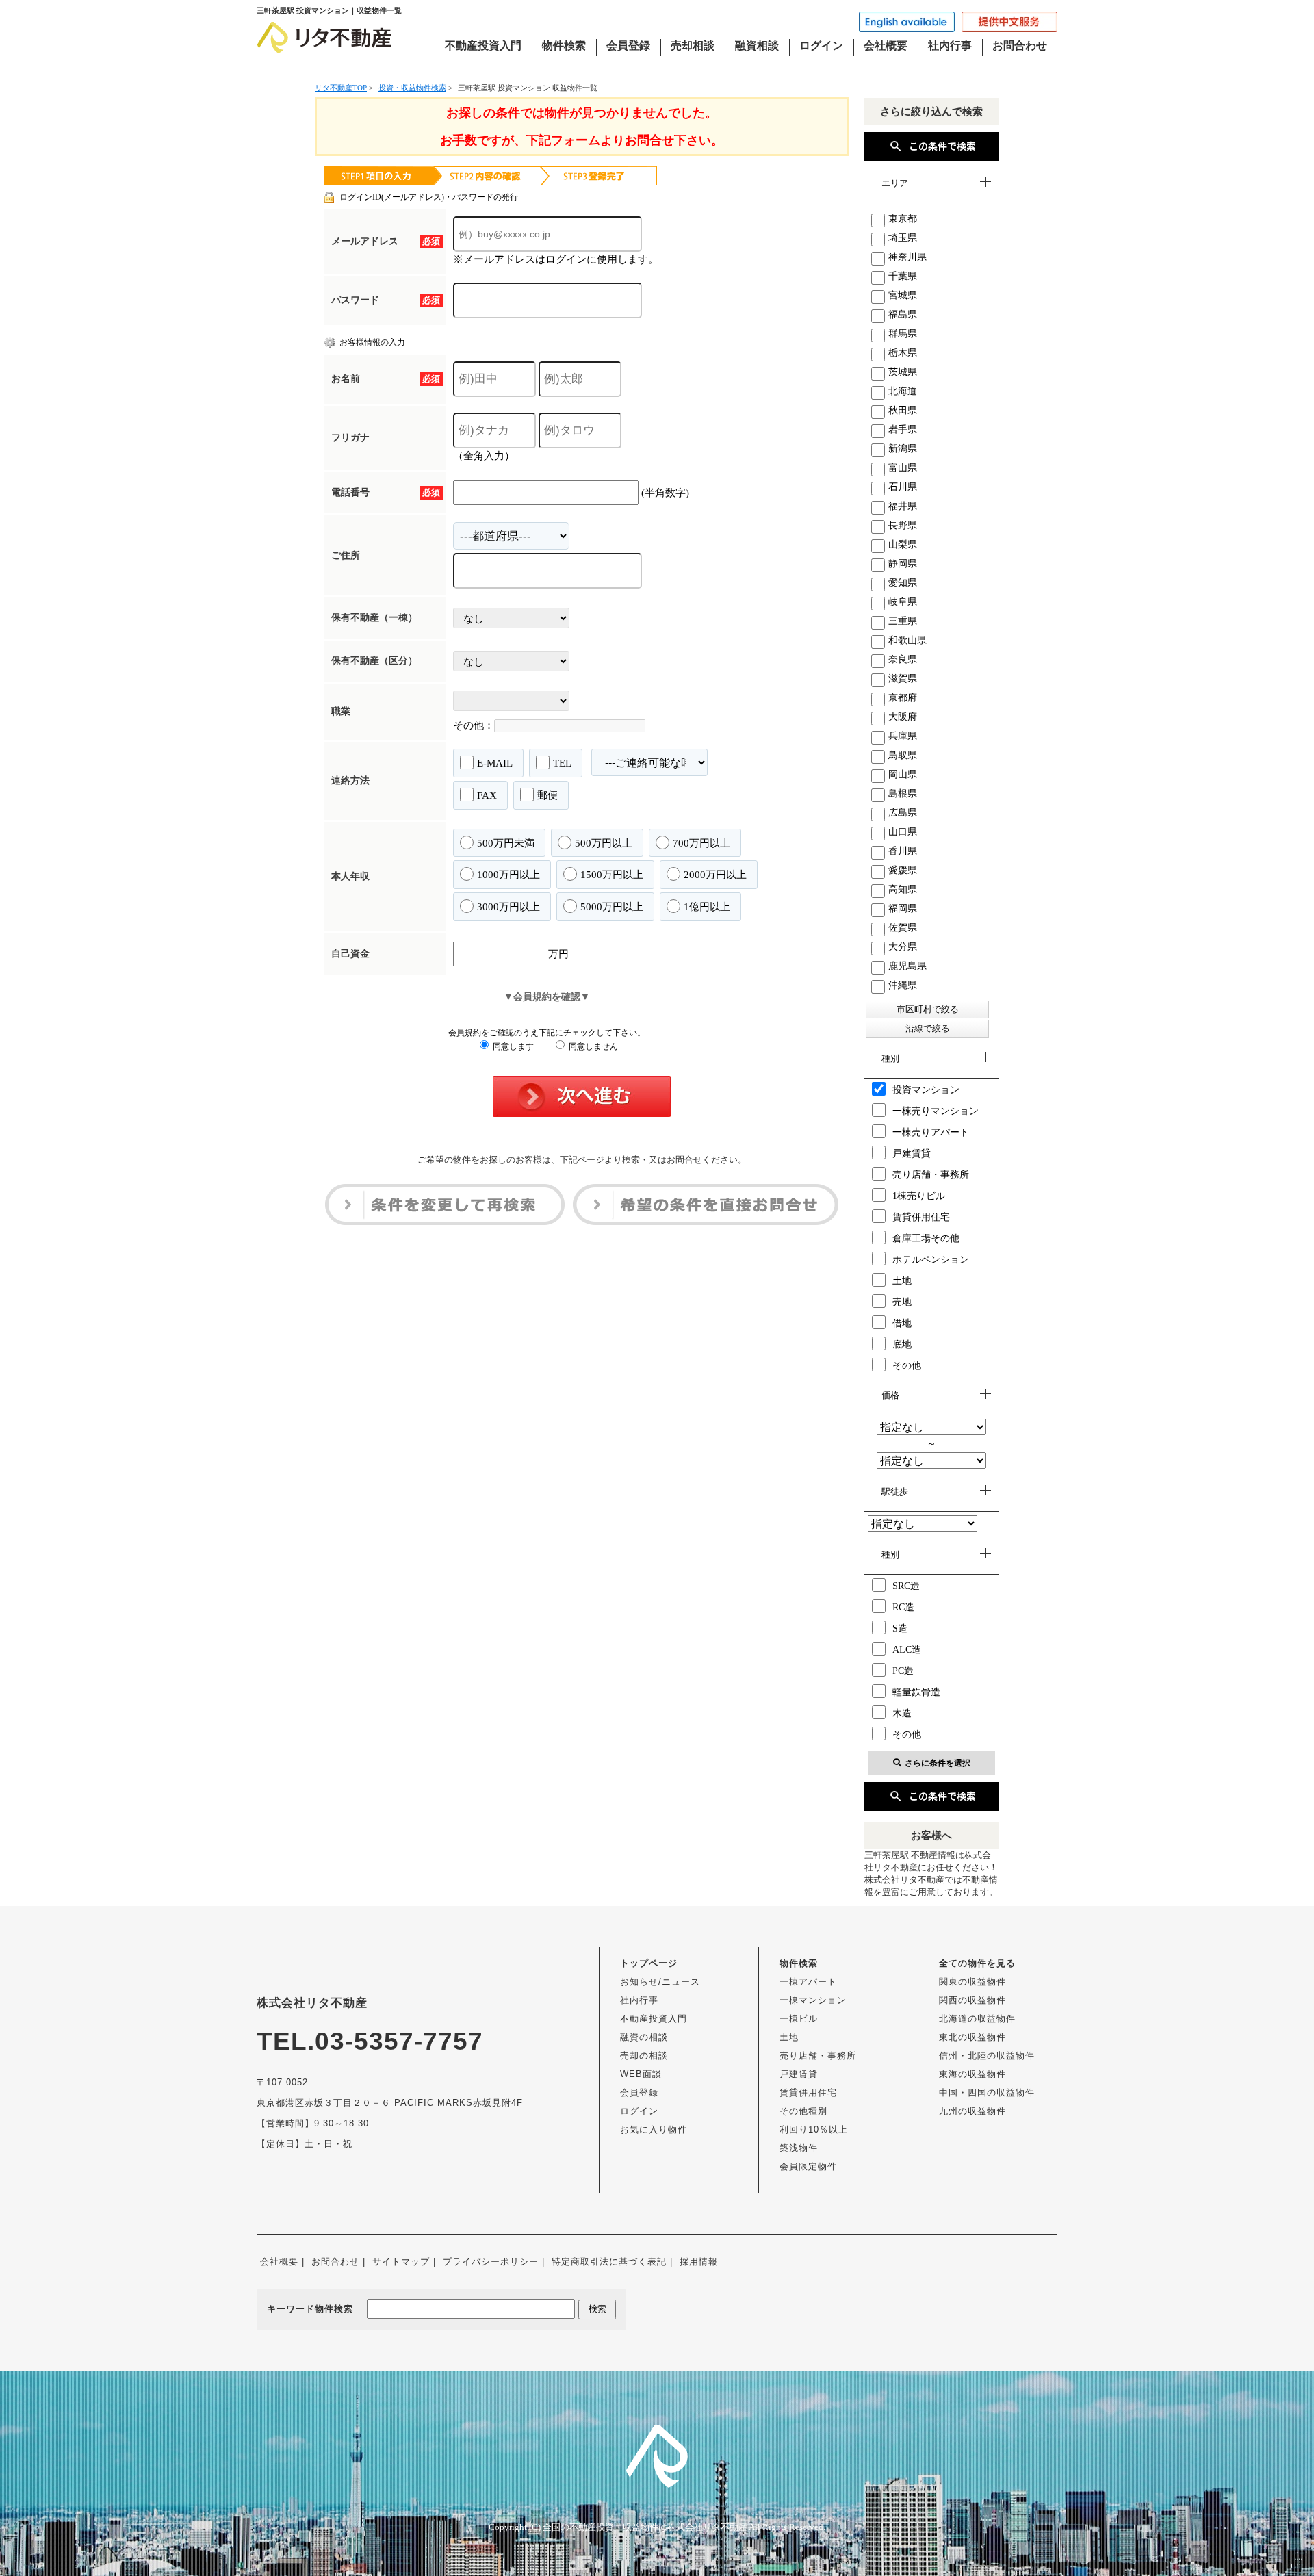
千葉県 (903, 276)
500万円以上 (604, 843)
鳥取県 (903, 755)
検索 (597, 2309)
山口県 (903, 832)
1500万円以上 (612, 875)
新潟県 (903, 449)
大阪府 (903, 717)
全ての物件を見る (977, 1963)
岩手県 (903, 429)
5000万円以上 (612, 907)
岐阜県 (903, 602)
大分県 (903, 947)
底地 (902, 1344)
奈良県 (903, 659)
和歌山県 (907, 640)
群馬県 (903, 334)
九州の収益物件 (972, 2111)
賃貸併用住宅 (921, 1217)
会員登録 (628, 46)
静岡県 (903, 564)
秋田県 (903, 410)
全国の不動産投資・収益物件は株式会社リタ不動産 (645, 2527)
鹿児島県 (907, 966)
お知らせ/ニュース (660, 1982)
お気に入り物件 (654, 2129)
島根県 (903, 794)
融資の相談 (644, 2037)
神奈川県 (907, 257)
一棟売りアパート (931, 1132)
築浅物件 (799, 2148)
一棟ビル (799, 2019)
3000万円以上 (508, 907)
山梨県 (903, 544)
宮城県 (903, 295)
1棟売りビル (919, 1196)
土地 (902, 1281)
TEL (562, 763)
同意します (512, 1046)
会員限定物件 (808, 2166)
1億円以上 (707, 907)
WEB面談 (641, 2074)
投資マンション (926, 1090)
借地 (902, 1323)
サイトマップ (401, 2262)
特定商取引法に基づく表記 (609, 2262)
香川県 (903, 851)
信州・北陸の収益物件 (987, 2056)
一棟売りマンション (936, 1111)
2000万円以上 (715, 875)
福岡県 (903, 909)
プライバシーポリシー (491, 2262)
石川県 (903, 487)
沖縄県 (903, 985)
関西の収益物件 (972, 2000)
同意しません (592, 1046)
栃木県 (903, 353)
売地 (902, 1302)
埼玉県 (903, 238)
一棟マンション (813, 2000)
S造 (900, 1628)
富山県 (903, 468)
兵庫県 (903, 736)
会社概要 (886, 46)
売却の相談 (644, 2056)
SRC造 (906, 1586)
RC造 (903, 1607)
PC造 (903, 1671)
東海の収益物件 (972, 2074)
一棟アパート (808, 1982)
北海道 (903, 391)
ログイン (821, 46)
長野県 (903, 525)
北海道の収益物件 (977, 2019)
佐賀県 (903, 928)
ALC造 (907, 1650)
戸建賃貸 (912, 1154)
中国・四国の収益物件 (987, 2092)
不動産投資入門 (483, 46)
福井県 (903, 506)
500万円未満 (506, 843)
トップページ (649, 1963)
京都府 (903, 698)
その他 (907, 1366)
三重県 (903, 621)
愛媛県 (903, 870)
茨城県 (903, 372)
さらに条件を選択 (938, 1763)
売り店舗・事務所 (931, 1175)
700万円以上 (701, 843)
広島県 (903, 813)
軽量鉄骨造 (916, 1692)
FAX (487, 795)
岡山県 (903, 774)
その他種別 (803, 2111)
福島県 (903, 314)
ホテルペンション (931, 1260)
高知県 (903, 889)
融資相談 (757, 46)
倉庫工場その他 (926, 1238)
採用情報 (699, 2262)
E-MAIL (495, 763)
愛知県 (903, 583)
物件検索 (564, 46)
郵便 (547, 795)
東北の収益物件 (972, 2037)
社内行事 (950, 46)
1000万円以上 (508, 875)
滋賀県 (903, 679)
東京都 (903, 219)
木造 (902, 1713)
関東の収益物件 (972, 1982)
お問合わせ (1020, 46)
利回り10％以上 (814, 2129)
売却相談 (693, 46)
